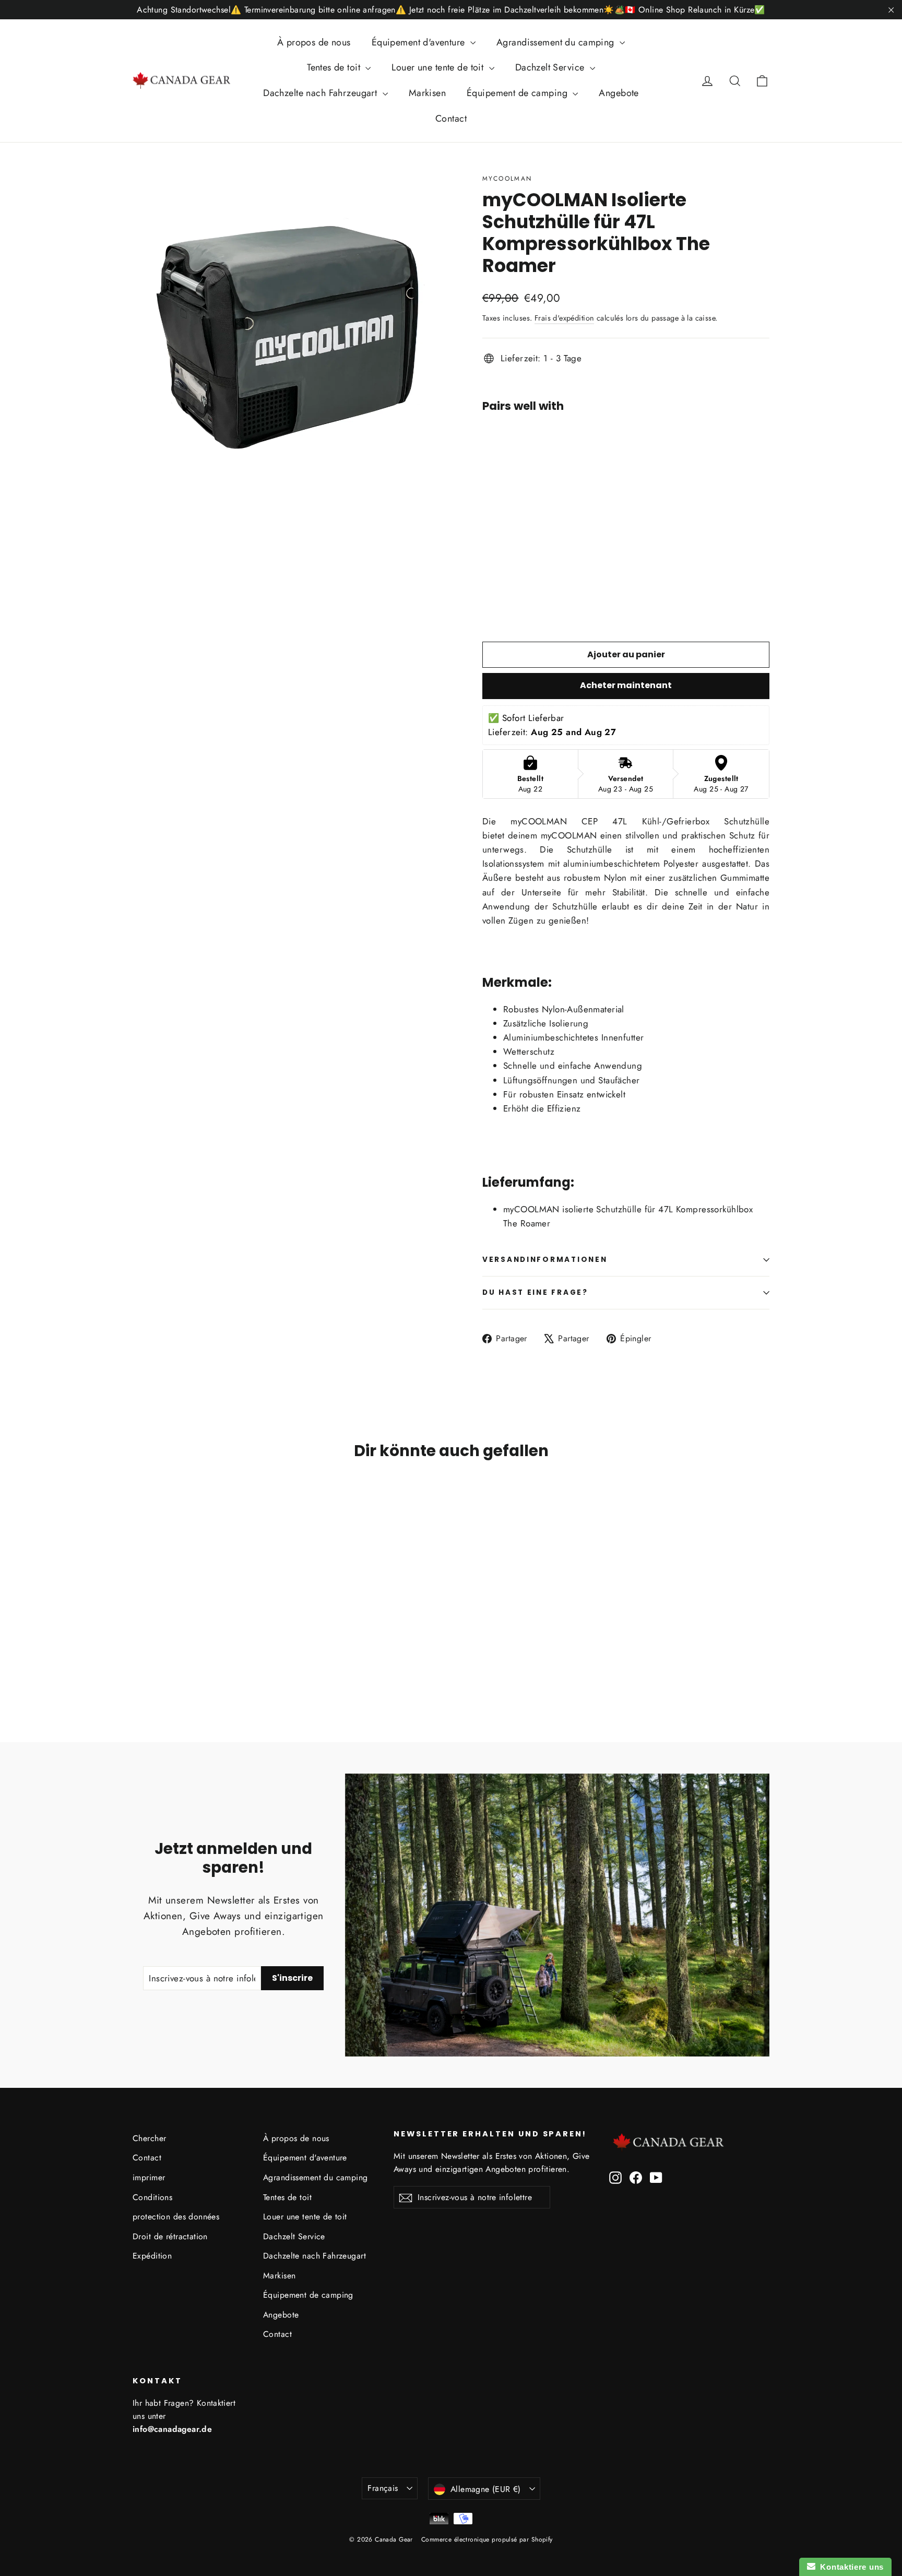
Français (383, 2488)
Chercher (149, 2138)
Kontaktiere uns (850, 2567)
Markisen (427, 93)
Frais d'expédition (565, 318)
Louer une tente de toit (439, 67)
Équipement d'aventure (420, 42)
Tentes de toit (335, 67)
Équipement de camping (518, 93)
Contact (451, 119)
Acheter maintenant (626, 685)
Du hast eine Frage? (535, 1292)
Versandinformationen (545, 1260)
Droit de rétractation (170, 2236)
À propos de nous (314, 42)
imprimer (149, 2177)
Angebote (619, 93)
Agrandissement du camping (557, 42)
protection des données (176, 2217)
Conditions (152, 2197)
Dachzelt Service (551, 67)
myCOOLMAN (507, 179)
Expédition (152, 2256)
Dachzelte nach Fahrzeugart (321, 93)
